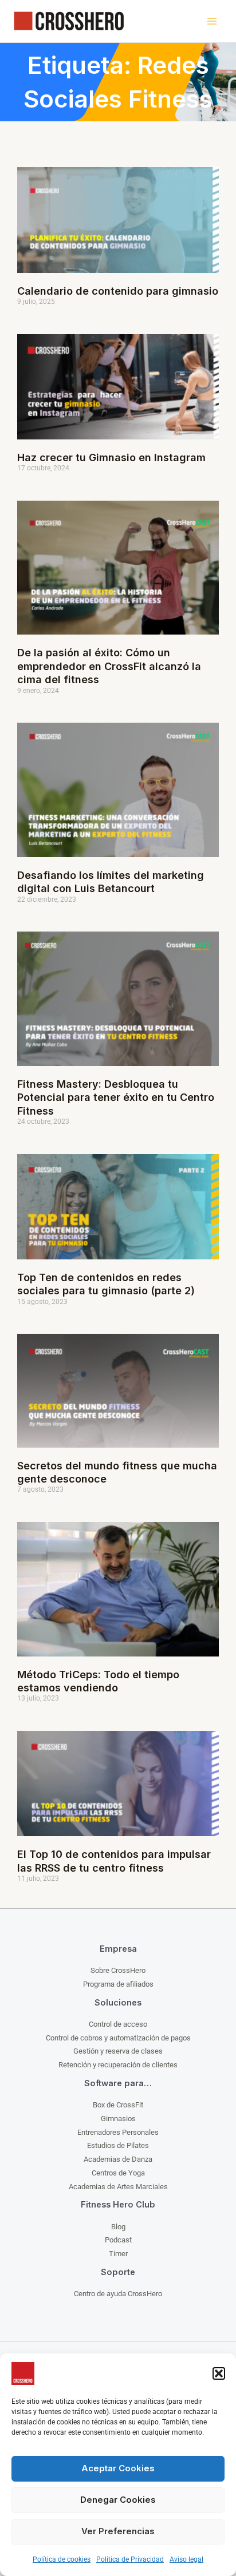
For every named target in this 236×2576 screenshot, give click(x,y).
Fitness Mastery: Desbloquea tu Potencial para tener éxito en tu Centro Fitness (116, 1097)
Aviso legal (186, 2559)
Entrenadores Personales (118, 2132)
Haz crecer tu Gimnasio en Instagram (111, 457)
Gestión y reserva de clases (118, 2051)
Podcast (118, 2240)
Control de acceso (118, 2024)
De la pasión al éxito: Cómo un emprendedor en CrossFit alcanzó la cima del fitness (109, 666)
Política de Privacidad (130, 2559)
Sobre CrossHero (118, 1970)
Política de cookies (62, 2559)
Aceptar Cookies (118, 2468)
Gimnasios (118, 2119)
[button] (219, 2373)
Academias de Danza (118, 2159)
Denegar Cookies (118, 2500)
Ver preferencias (118, 2531)
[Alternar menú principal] (212, 21)
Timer (118, 2254)
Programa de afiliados (118, 1984)
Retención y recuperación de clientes (118, 2065)
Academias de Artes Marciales (118, 2187)
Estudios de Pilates (118, 2145)
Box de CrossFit (118, 2105)
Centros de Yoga (118, 2173)
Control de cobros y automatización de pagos (118, 2038)
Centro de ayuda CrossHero (118, 2294)
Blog (118, 2227)
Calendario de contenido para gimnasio (118, 291)
